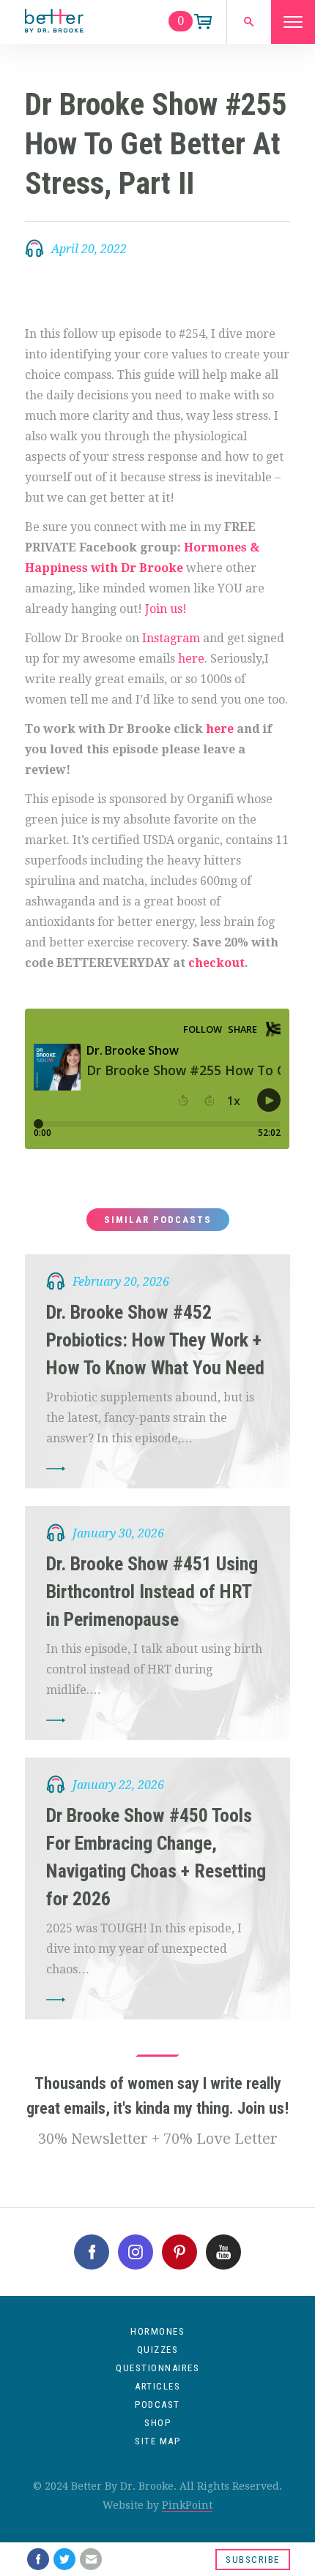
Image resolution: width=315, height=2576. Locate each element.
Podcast (157, 2404)
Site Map (157, 2441)
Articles (157, 2386)
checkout (216, 963)
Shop (157, 2423)
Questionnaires (157, 2368)
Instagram (171, 638)
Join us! (164, 609)
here (191, 659)
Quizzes (158, 2350)
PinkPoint (187, 2505)
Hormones (157, 2331)
